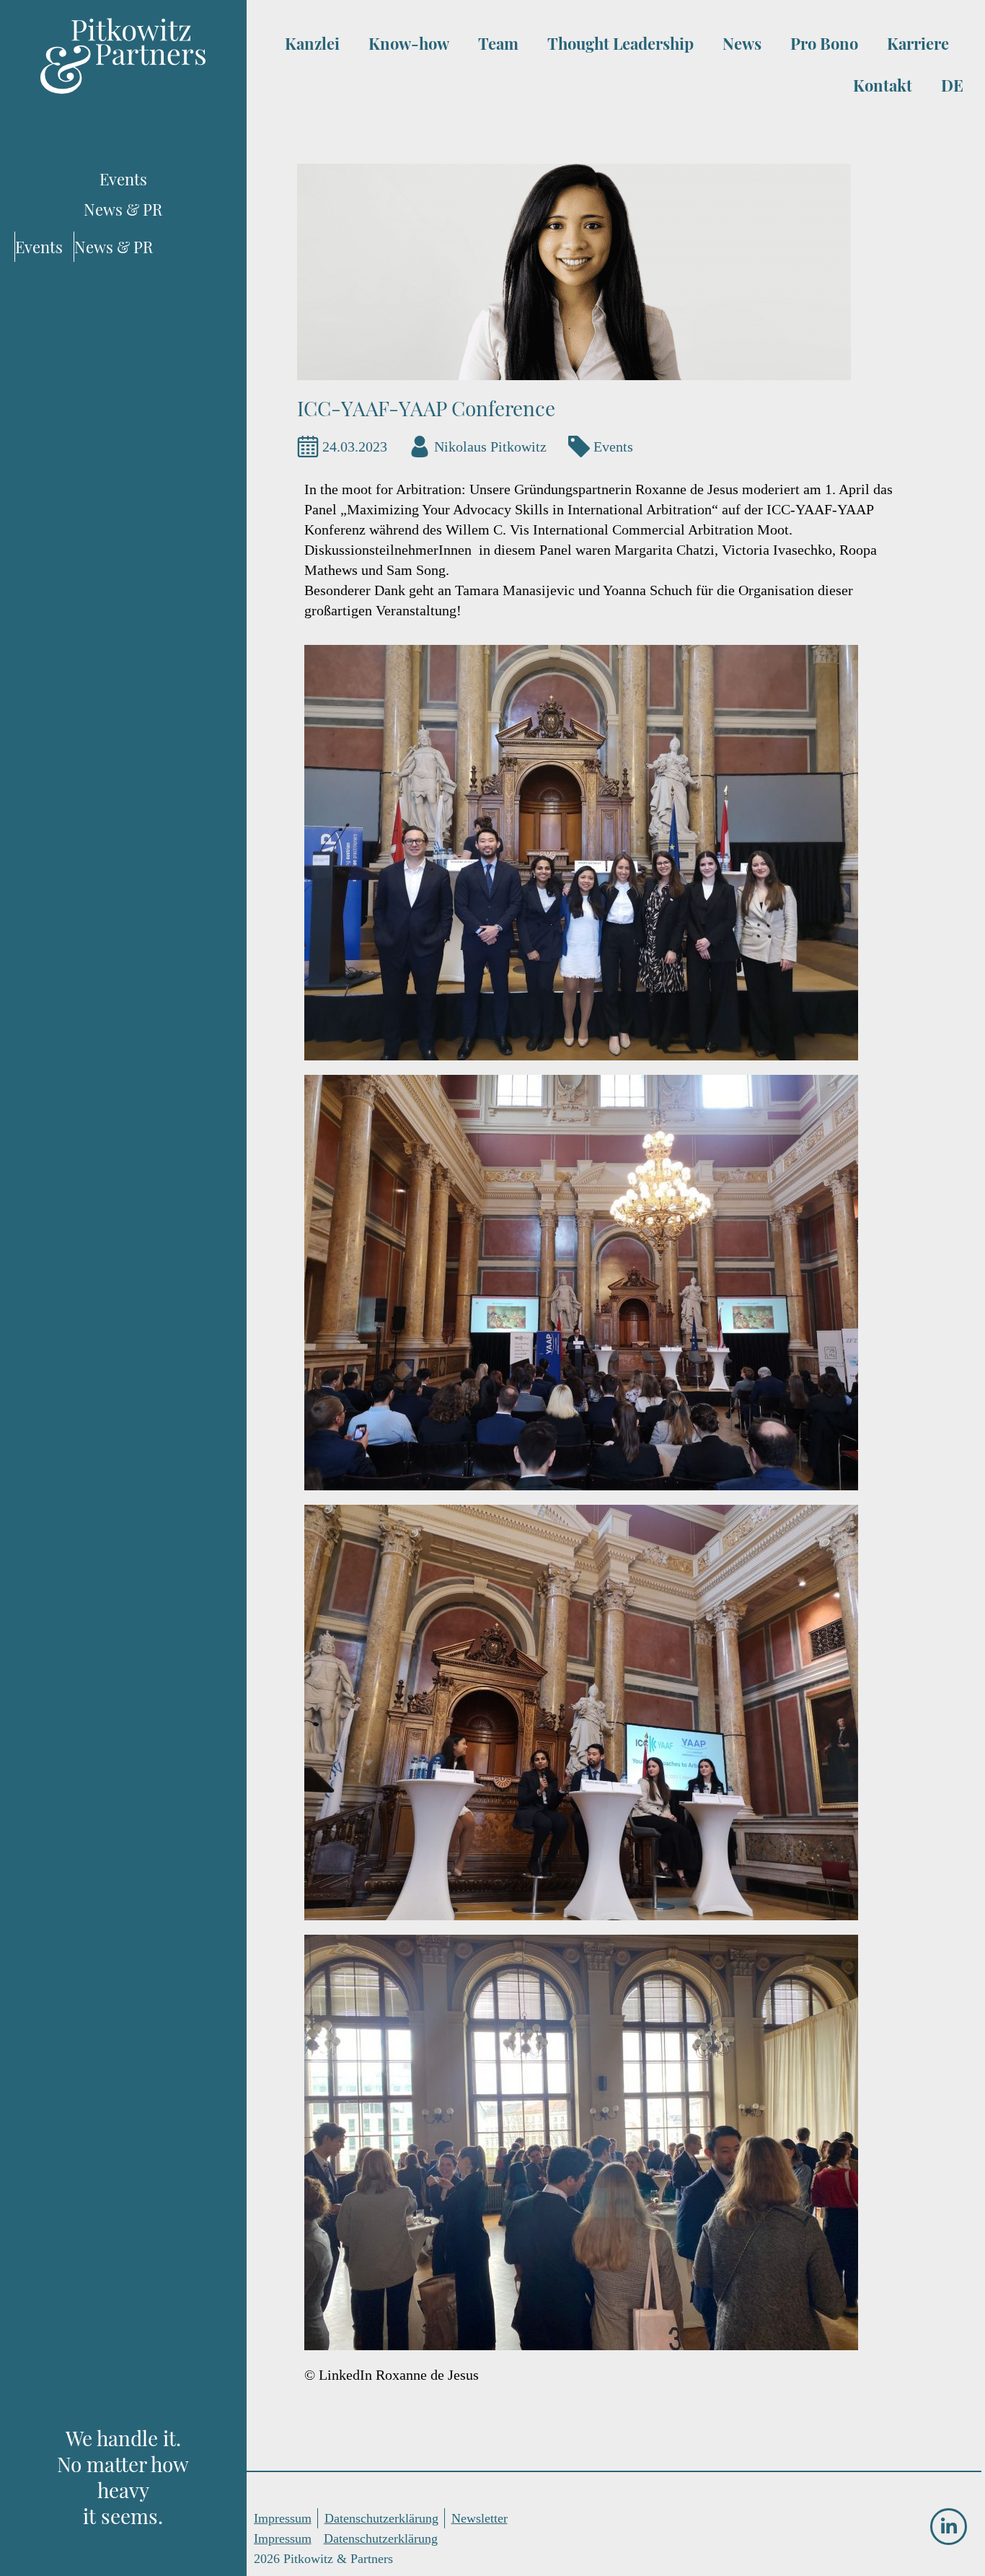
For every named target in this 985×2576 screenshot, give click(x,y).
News (742, 43)
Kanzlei (312, 43)
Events (613, 447)
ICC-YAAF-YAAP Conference (426, 408)
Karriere (918, 43)
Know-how (409, 43)
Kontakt (883, 85)
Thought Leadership (620, 43)
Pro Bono (824, 43)
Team (498, 43)
